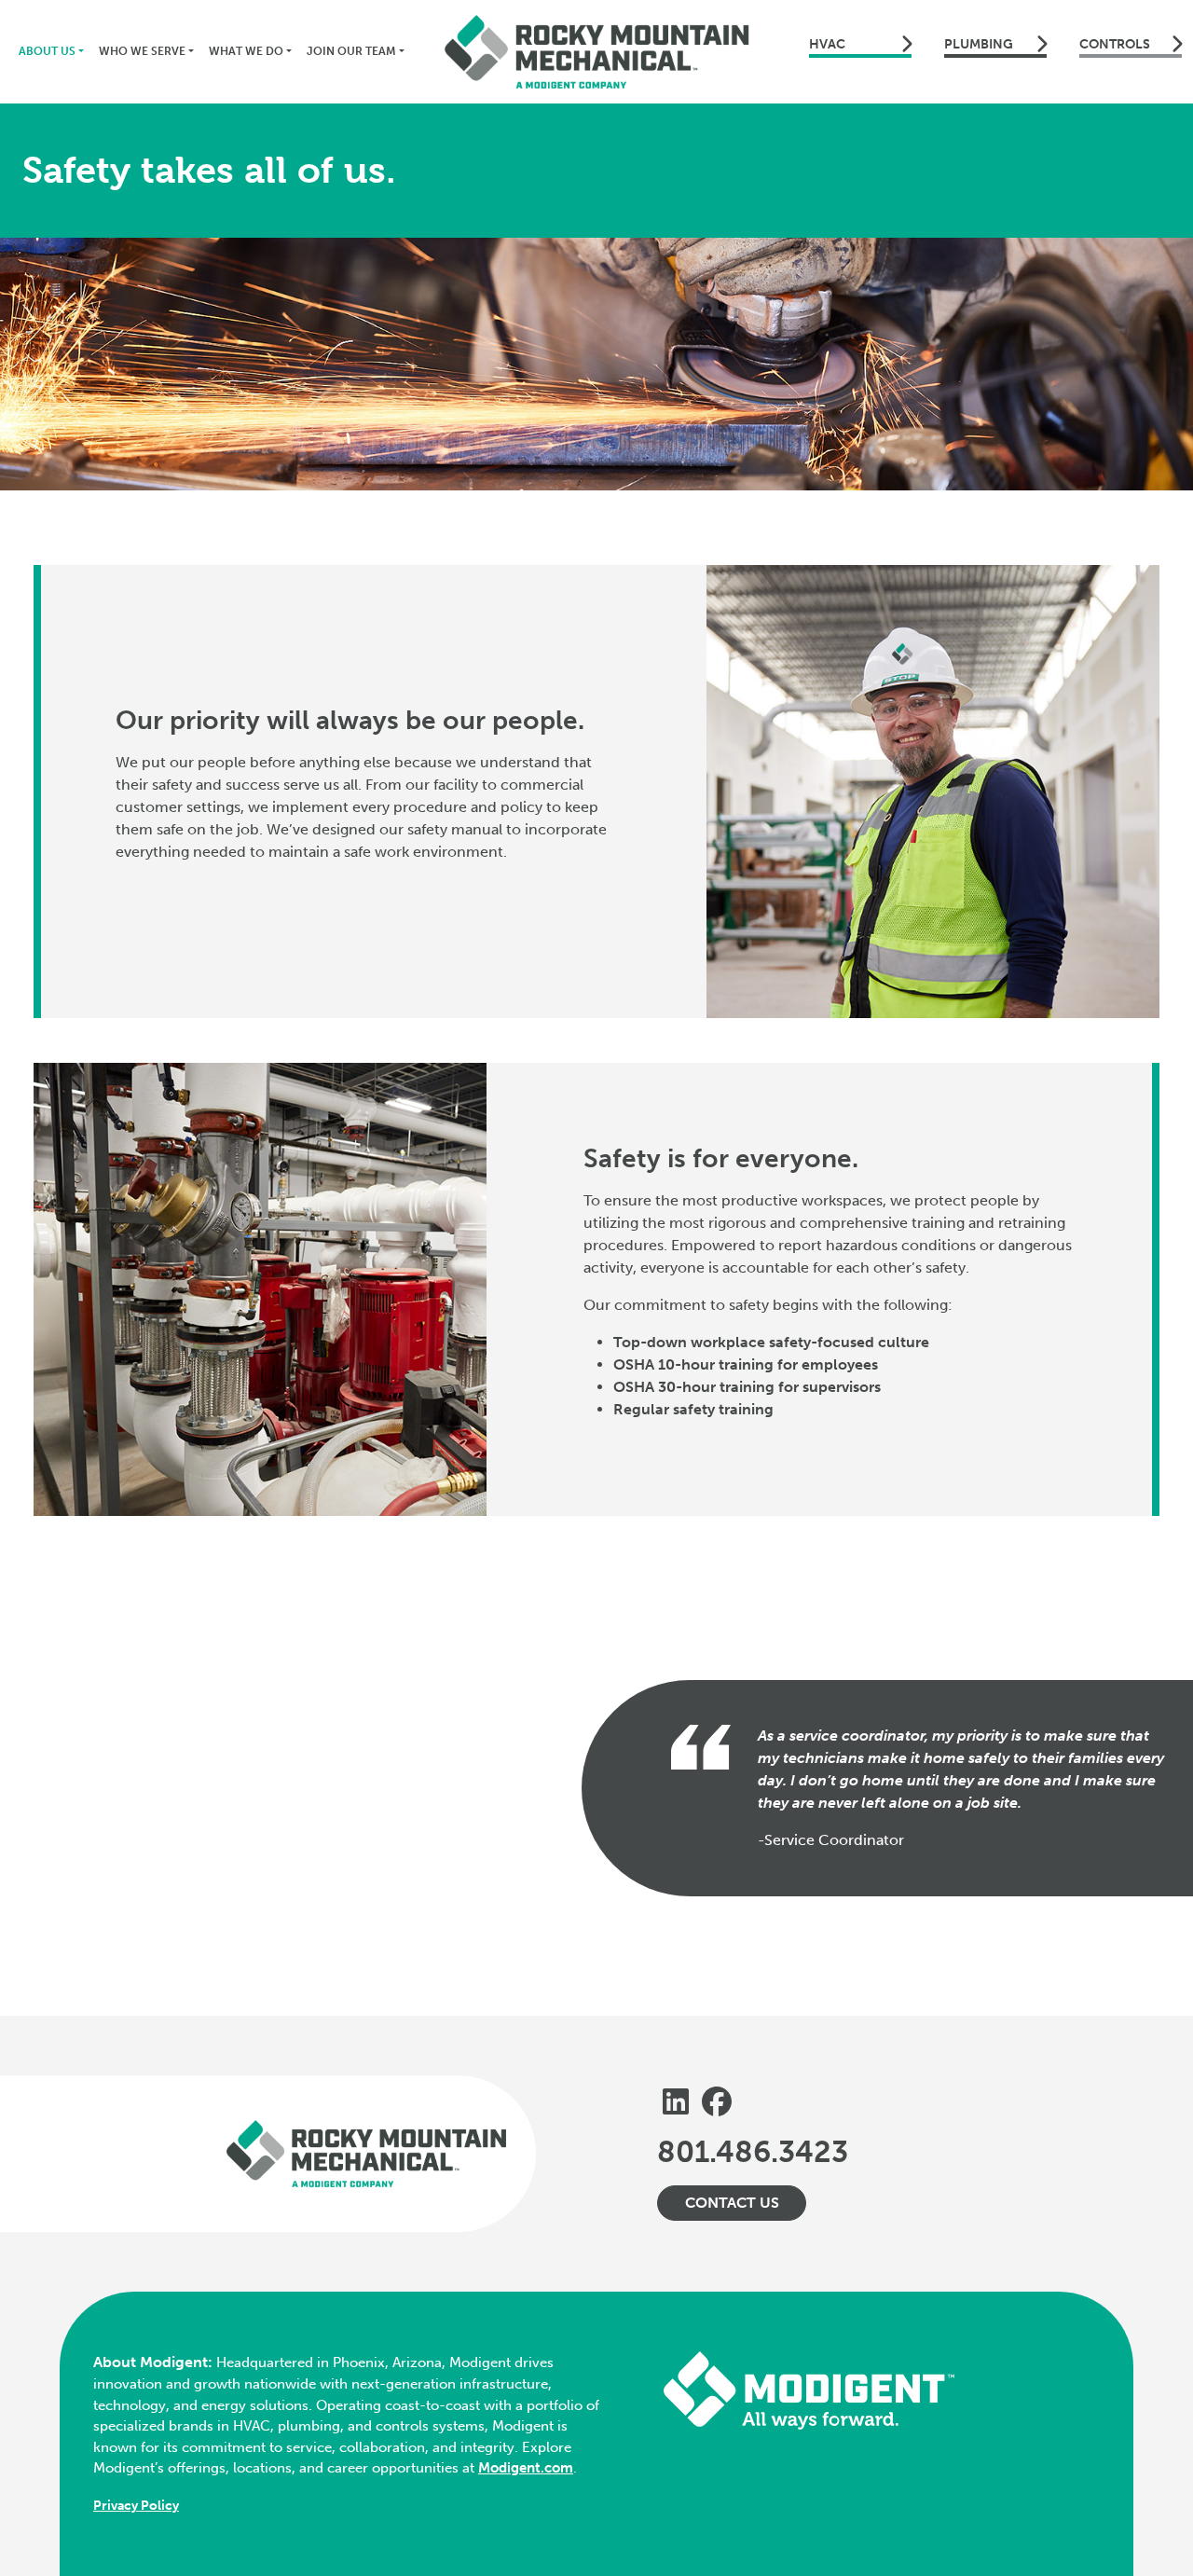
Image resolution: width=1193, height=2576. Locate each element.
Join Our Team (351, 51)
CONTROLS (1115, 44)
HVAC (827, 44)
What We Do (246, 51)
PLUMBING (979, 44)
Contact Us (732, 2203)
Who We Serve (142, 51)
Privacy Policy (136, 2506)
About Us (47, 51)
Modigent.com (526, 2468)
